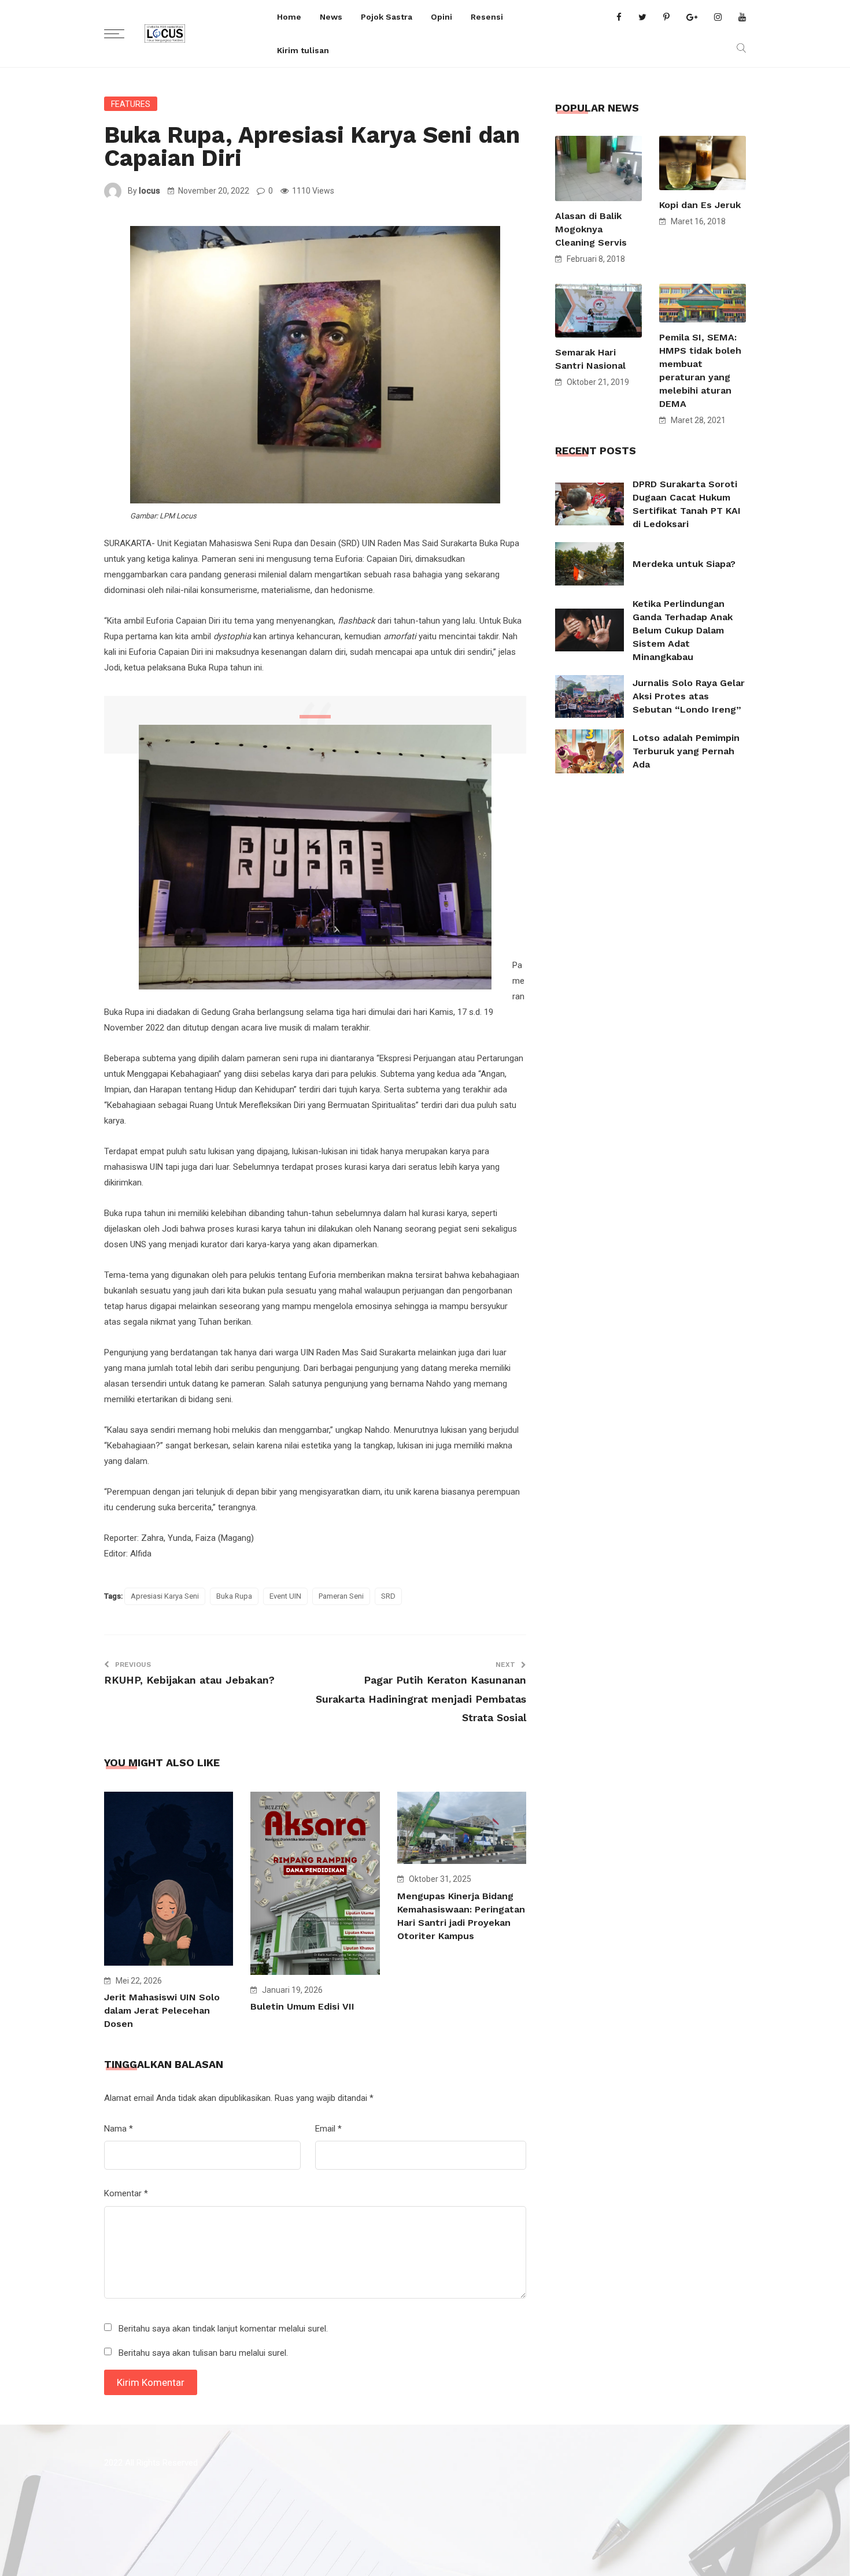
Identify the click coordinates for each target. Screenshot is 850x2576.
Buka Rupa (234, 1596)
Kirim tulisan (303, 50)
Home (289, 17)
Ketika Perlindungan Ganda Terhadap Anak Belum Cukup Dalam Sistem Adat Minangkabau (683, 630)
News (331, 17)
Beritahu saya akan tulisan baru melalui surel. (203, 2353)
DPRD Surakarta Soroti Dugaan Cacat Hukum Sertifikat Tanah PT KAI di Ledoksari (687, 504)
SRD (388, 1596)
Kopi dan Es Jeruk (700, 205)
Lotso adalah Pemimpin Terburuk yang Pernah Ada (686, 751)
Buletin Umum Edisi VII (302, 2006)
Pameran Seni (341, 1596)
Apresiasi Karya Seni (165, 1596)
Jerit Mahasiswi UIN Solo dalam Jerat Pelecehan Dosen (162, 2010)
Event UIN (285, 1596)
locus (149, 191)
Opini (441, 17)
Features (131, 104)
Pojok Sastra (387, 17)
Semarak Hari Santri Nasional (590, 359)
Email (328, 2129)
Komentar (126, 2193)
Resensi (487, 17)
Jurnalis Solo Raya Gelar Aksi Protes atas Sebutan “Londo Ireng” (689, 696)
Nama (119, 2129)
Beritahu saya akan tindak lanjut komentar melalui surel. (223, 2329)
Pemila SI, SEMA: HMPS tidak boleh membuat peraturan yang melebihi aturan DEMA (700, 370)
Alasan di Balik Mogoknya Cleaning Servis (591, 229)
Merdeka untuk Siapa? (684, 564)
